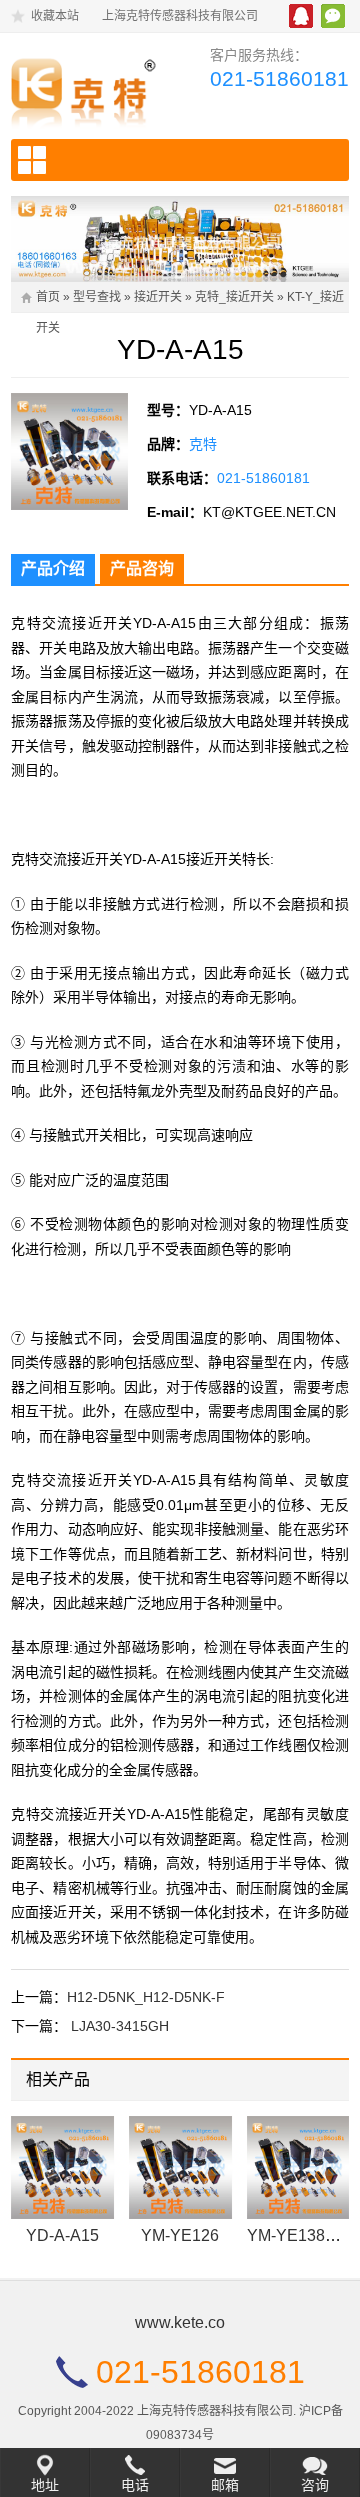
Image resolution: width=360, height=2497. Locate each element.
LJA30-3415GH (120, 2026)
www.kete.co (180, 2322)
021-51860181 (279, 78)
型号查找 (97, 297)
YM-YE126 (180, 2235)
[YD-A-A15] (62, 2167)
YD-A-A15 (62, 2235)
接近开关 (158, 297)
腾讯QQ (301, 16)
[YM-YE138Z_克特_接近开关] (298, 2167)
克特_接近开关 (234, 297)
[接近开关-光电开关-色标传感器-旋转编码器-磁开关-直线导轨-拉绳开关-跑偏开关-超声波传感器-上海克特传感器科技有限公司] (88, 88)
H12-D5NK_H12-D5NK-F (146, 1997)
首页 (48, 297)
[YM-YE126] (180, 2167)
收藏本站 (55, 16)
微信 (333, 16)
